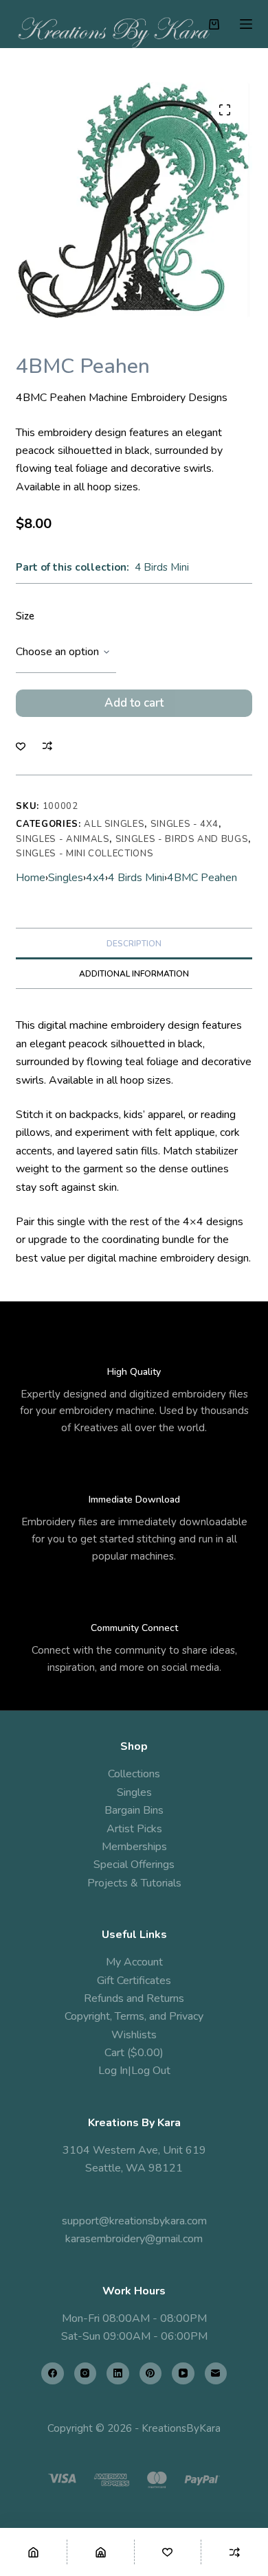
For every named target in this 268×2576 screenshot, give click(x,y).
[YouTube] (183, 2374)
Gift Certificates (134, 1981)
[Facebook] (53, 2374)
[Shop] (101, 2552)
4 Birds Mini (162, 567)
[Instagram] (86, 2374)
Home (31, 878)
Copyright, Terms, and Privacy (134, 2016)
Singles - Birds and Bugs (182, 839)
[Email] (216, 2374)
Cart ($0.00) (134, 2053)
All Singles (114, 824)
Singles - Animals (63, 839)
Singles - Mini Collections (85, 854)
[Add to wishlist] (21, 746)
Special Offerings (134, 1865)
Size (25, 616)
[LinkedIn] (118, 2374)
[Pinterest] (151, 2374)
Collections (134, 1774)
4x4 (96, 878)
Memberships (134, 1847)
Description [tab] (134, 944)
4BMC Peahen (202, 878)
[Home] (33, 2552)
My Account (134, 1962)
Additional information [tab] (134, 974)
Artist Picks (134, 1829)
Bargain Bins (134, 1810)
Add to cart (134, 703)
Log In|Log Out (134, 2071)
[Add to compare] (47, 746)
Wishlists (134, 2035)
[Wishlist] (168, 2552)
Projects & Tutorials (134, 1883)
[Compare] (235, 2552)
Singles (66, 878)
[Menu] (246, 24)
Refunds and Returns (134, 1998)
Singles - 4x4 (185, 824)
